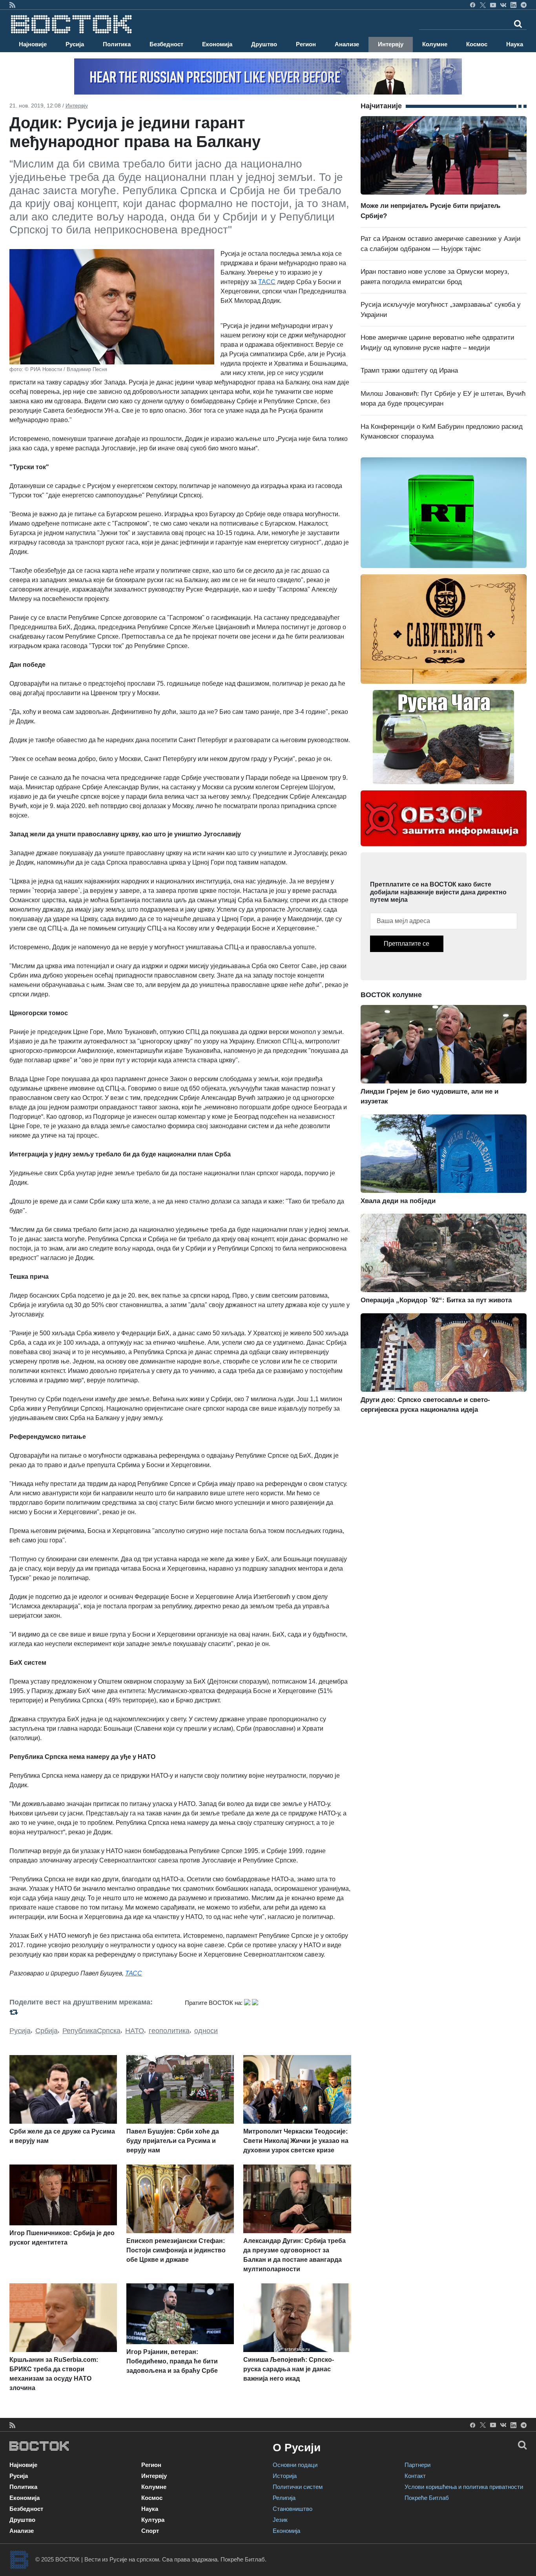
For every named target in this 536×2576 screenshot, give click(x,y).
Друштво (264, 44)
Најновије (33, 44)
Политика (117, 44)
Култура (153, 2520)
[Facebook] (473, 5)
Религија (284, 2498)
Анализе (347, 44)
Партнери (417, 2465)
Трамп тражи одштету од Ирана (409, 370)
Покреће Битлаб (427, 2498)
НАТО (135, 2031)
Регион (306, 44)
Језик (280, 2520)
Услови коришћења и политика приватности (464, 2487)
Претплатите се (407, 944)
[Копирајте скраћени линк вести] (92, 2012)
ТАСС (267, 282)
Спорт (150, 2531)
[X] (483, 5)
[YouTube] (493, 5)
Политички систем (298, 2487)
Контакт (415, 2476)
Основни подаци (295, 2465)
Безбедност (166, 44)
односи (206, 2031)
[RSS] (12, 5)
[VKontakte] (503, 5)
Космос (477, 44)
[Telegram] (524, 5)
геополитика (169, 2031)
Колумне (435, 44)
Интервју (391, 44)
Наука (515, 44)
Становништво (293, 2509)
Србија (46, 2031)
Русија (75, 44)
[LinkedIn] (513, 5)
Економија (217, 44)
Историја (285, 2476)
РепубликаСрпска (91, 2031)
